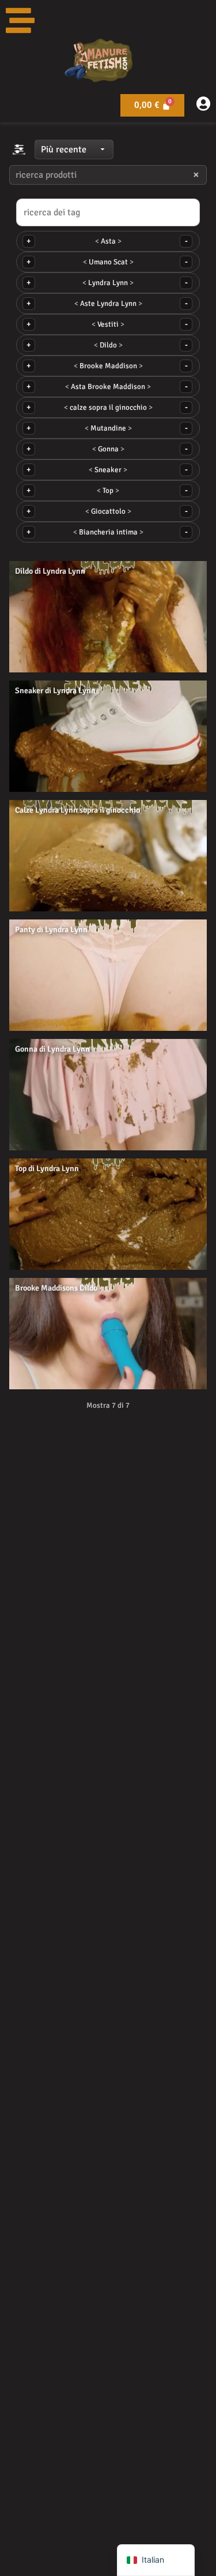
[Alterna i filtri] (19, 149)
